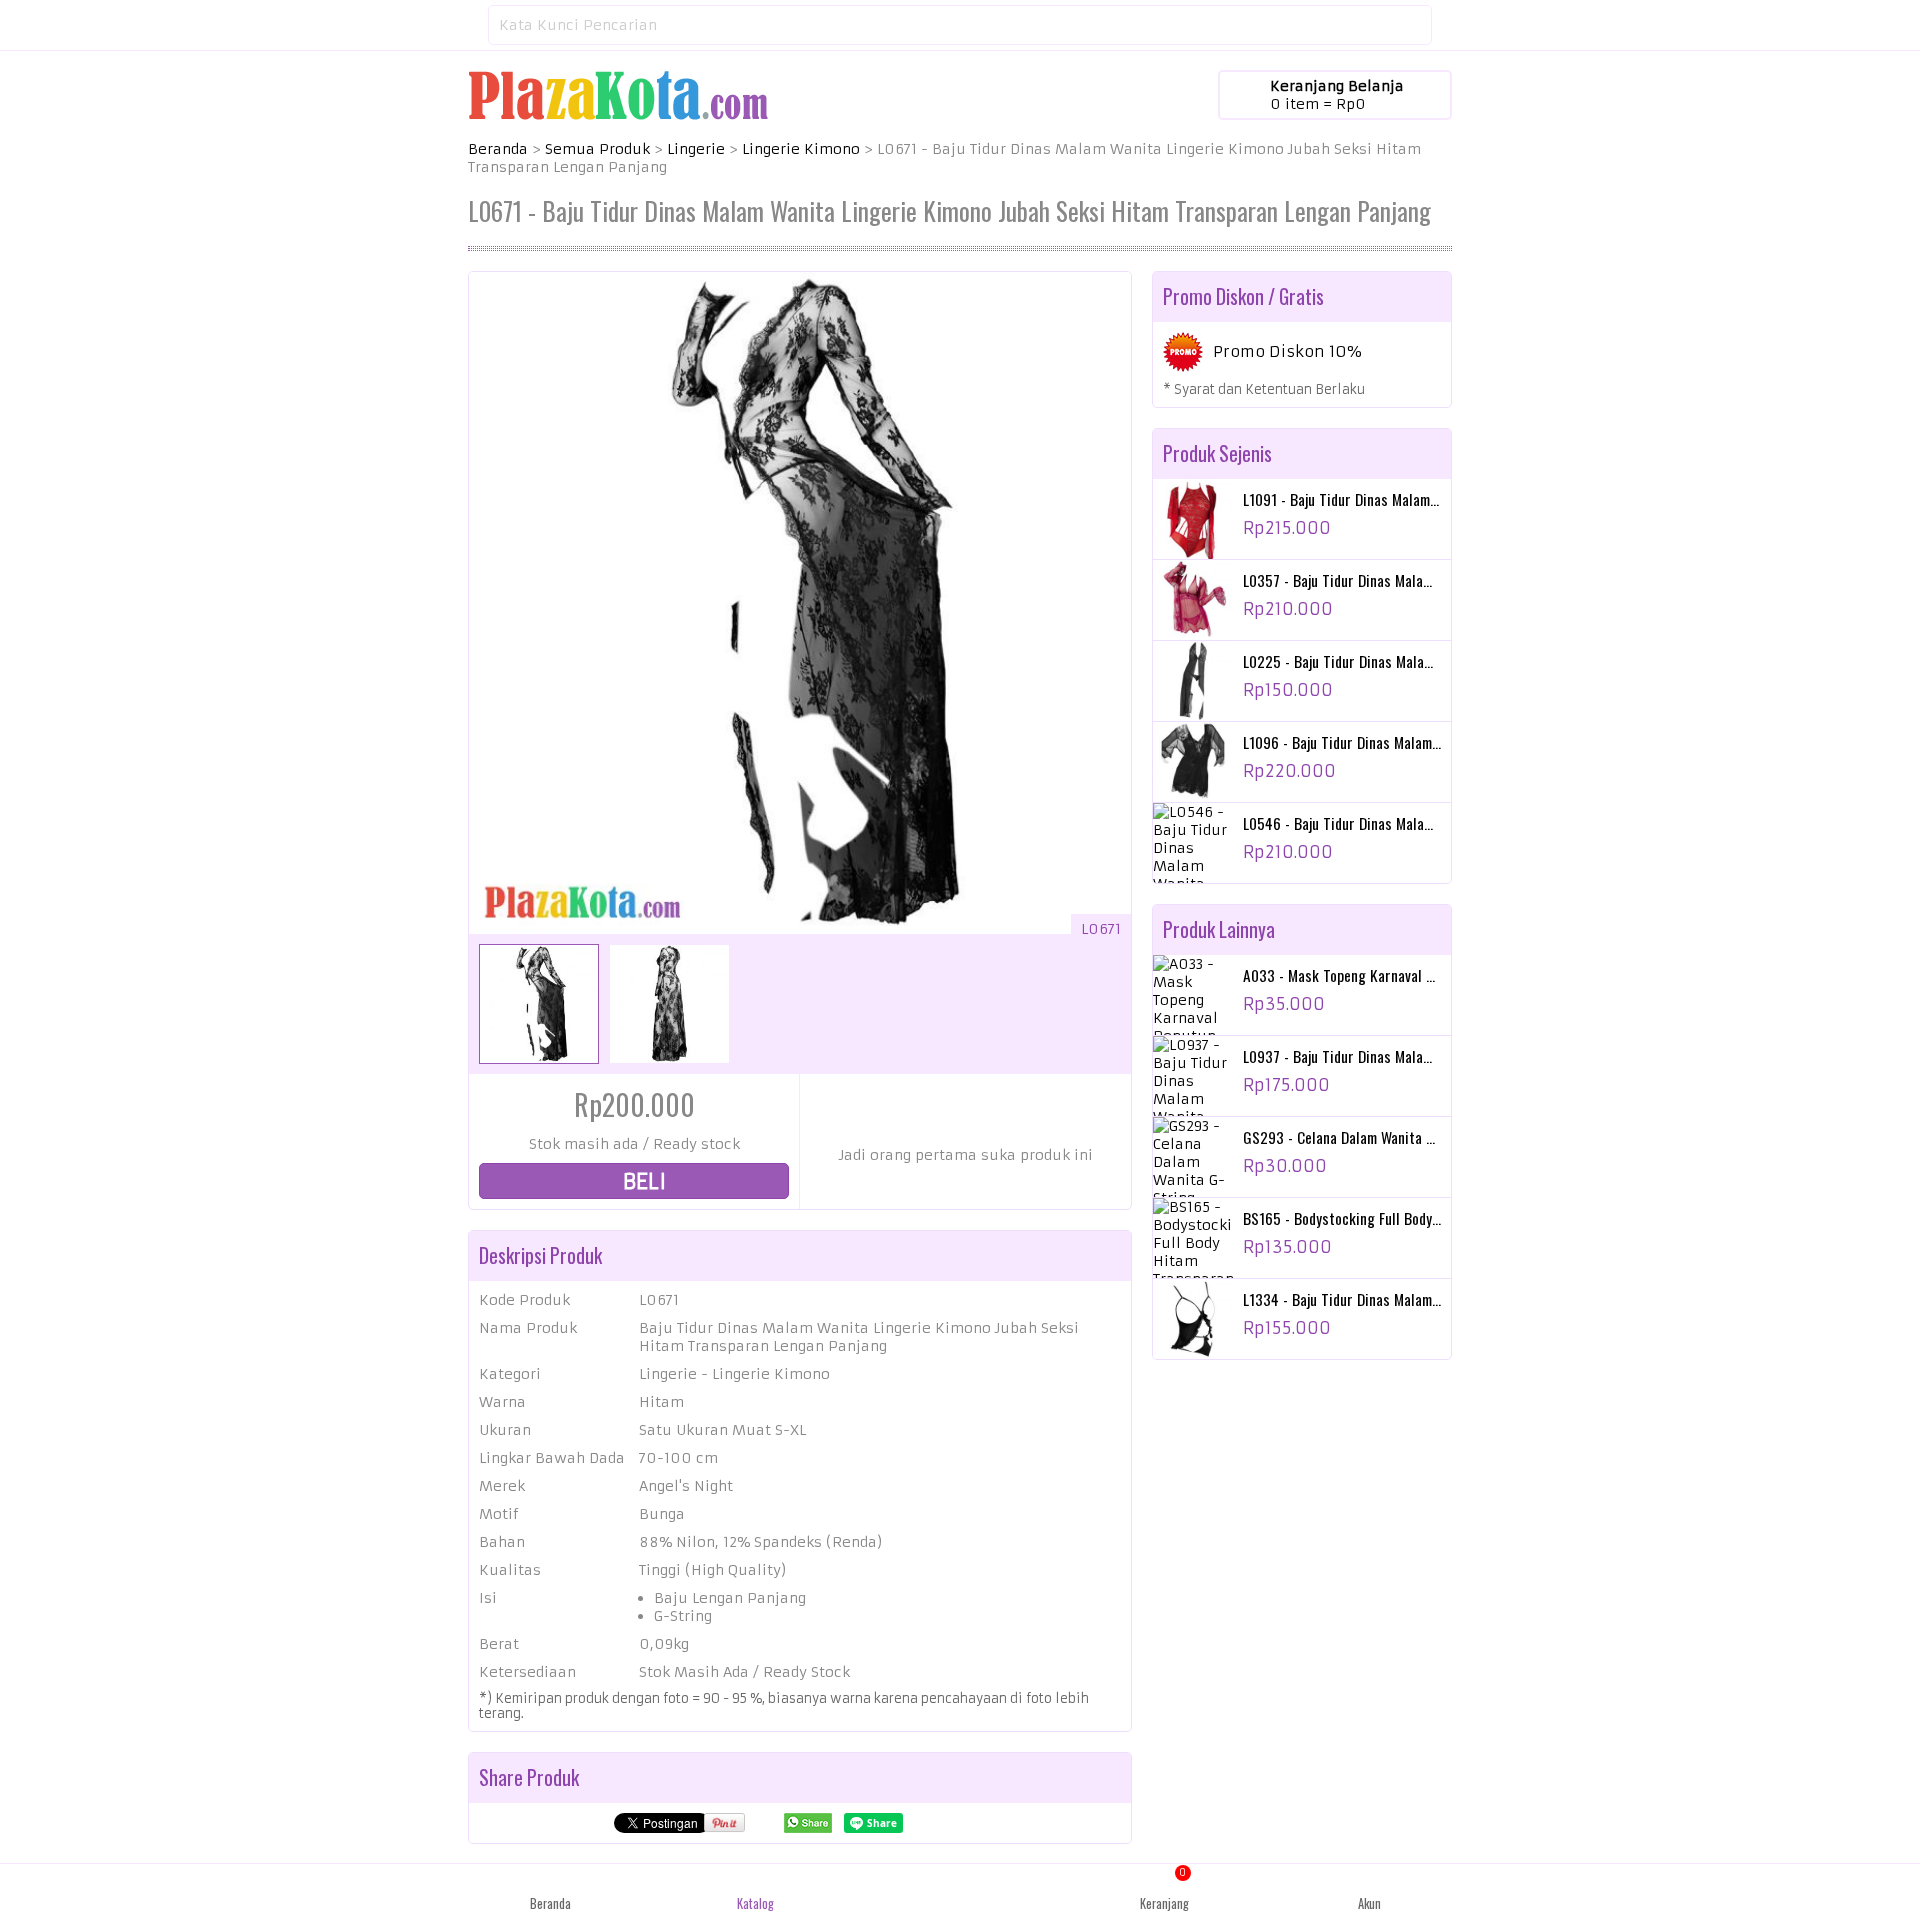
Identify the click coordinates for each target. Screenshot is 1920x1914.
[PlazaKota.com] (618, 94)
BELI (642, 1181)
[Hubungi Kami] (960, 1889)
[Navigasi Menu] (468, 25)
